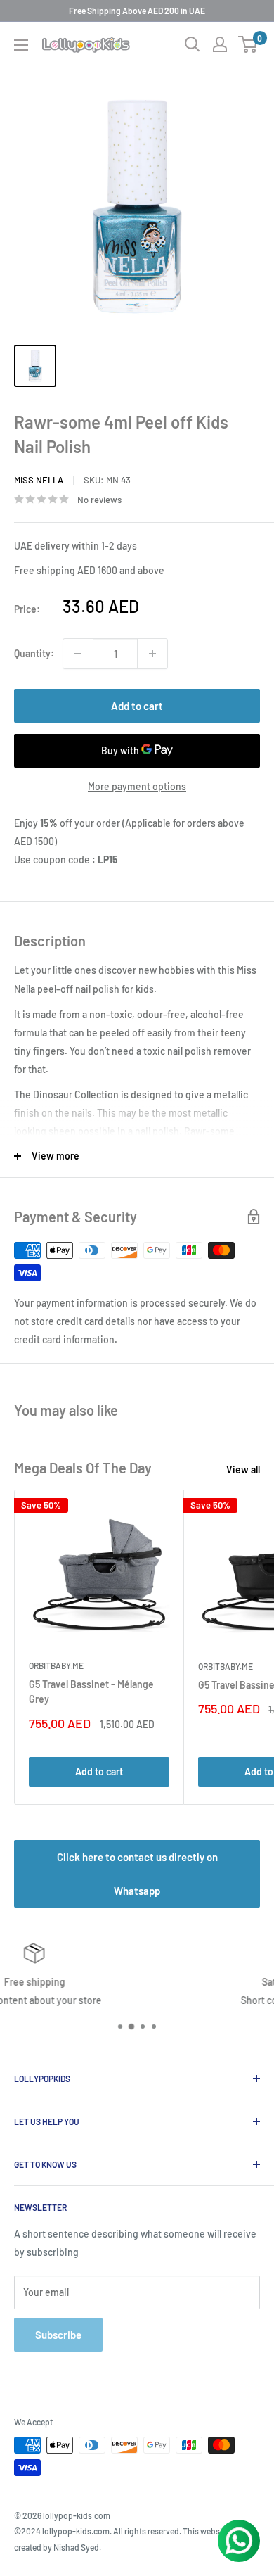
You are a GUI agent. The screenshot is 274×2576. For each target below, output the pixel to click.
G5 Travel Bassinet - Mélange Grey (91, 1692)
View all (243, 1470)
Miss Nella (39, 480)
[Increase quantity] (152, 654)
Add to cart (137, 706)
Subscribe (58, 2335)
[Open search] (193, 44)
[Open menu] (21, 45)
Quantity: (34, 653)
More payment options (137, 786)
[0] (248, 44)
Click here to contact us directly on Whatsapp (137, 1874)
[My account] (220, 44)
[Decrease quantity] (78, 654)
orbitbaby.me (56, 1665)
